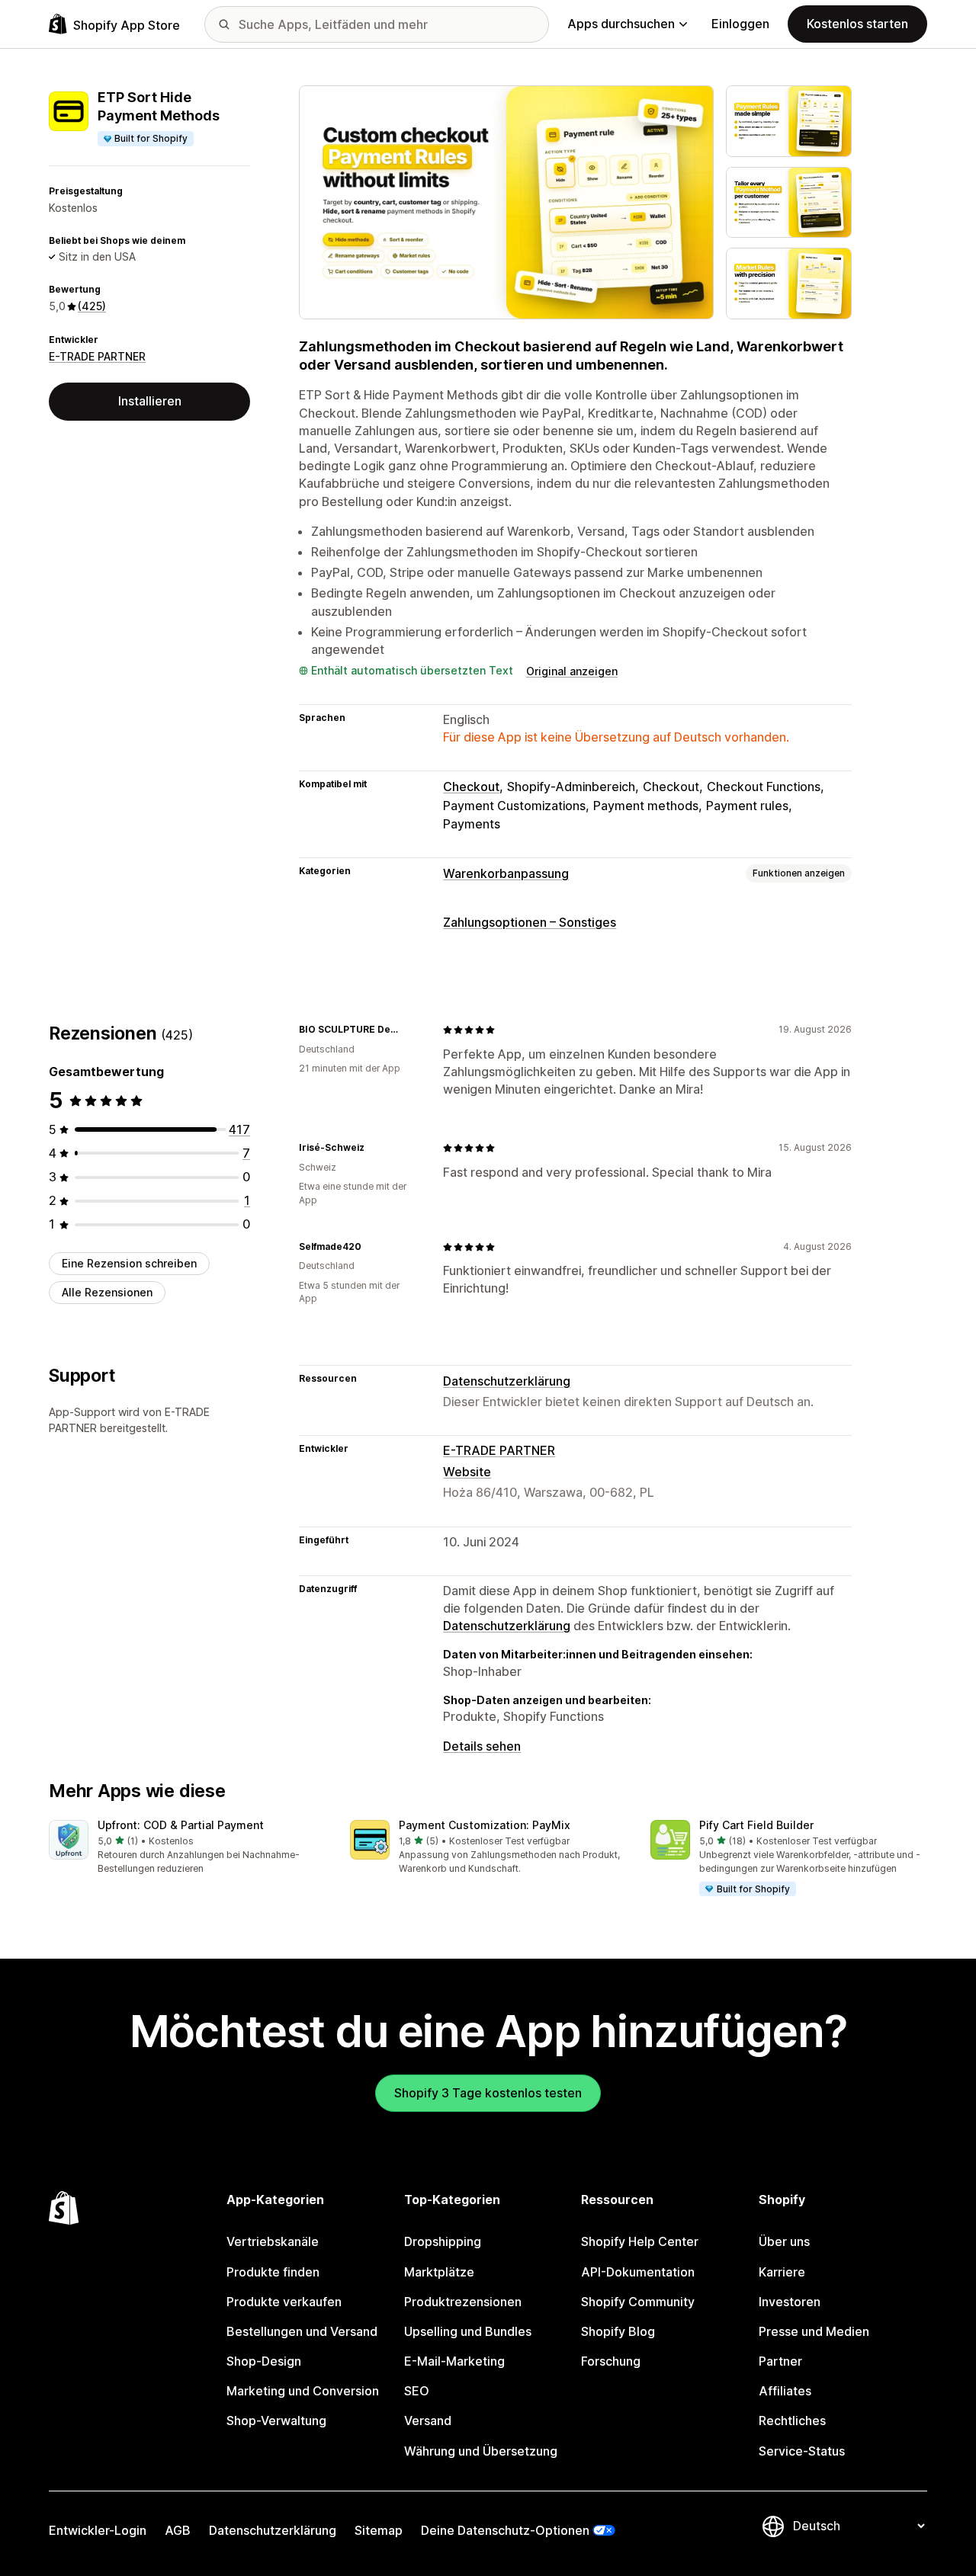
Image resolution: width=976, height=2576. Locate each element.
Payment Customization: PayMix (485, 1825)
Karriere (782, 2272)
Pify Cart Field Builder (756, 1825)
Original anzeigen (572, 671)
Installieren (150, 401)
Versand (428, 2421)
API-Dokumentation (638, 2272)
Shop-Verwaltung (276, 2421)
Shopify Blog (618, 2331)
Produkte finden (273, 2272)
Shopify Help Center (640, 2241)
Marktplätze (439, 2272)
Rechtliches (792, 2421)
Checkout (471, 787)
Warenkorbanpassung (506, 873)
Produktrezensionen (463, 2302)
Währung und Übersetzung (481, 2451)
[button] (187, 1848)
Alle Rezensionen (107, 1292)
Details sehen (482, 1746)
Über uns (784, 2241)
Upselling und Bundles (468, 2331)
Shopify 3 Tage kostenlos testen (488, 2093)
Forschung (611, 2361)
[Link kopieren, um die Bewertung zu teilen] (413, 1030)
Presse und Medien (814, 2331)
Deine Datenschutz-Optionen (505, 2530)
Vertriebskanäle (273, 2241)
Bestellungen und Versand (302, 2331)
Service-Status (802, 2451)
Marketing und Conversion (303, 2391)
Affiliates (785, 2391)
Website (467, 1472)
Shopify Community (638, 2302)
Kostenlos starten (857, 24)
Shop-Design (264, 2361)
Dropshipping (443, 2241)
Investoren (790, 2302)
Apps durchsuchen (621, 24)
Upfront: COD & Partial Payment (181, 1825)
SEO (417, 2391)
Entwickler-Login (98, 2530)
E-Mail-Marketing (454, 2361)
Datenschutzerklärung (507, 1381)
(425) (92, 306)
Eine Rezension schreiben (129, 1263)
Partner (780, 2361)
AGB (178, 2530)
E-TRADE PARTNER (97, 356)
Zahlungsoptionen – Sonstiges (530, 922)
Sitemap (379, 2530)
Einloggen (740, 24)
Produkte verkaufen (284, 2302)
